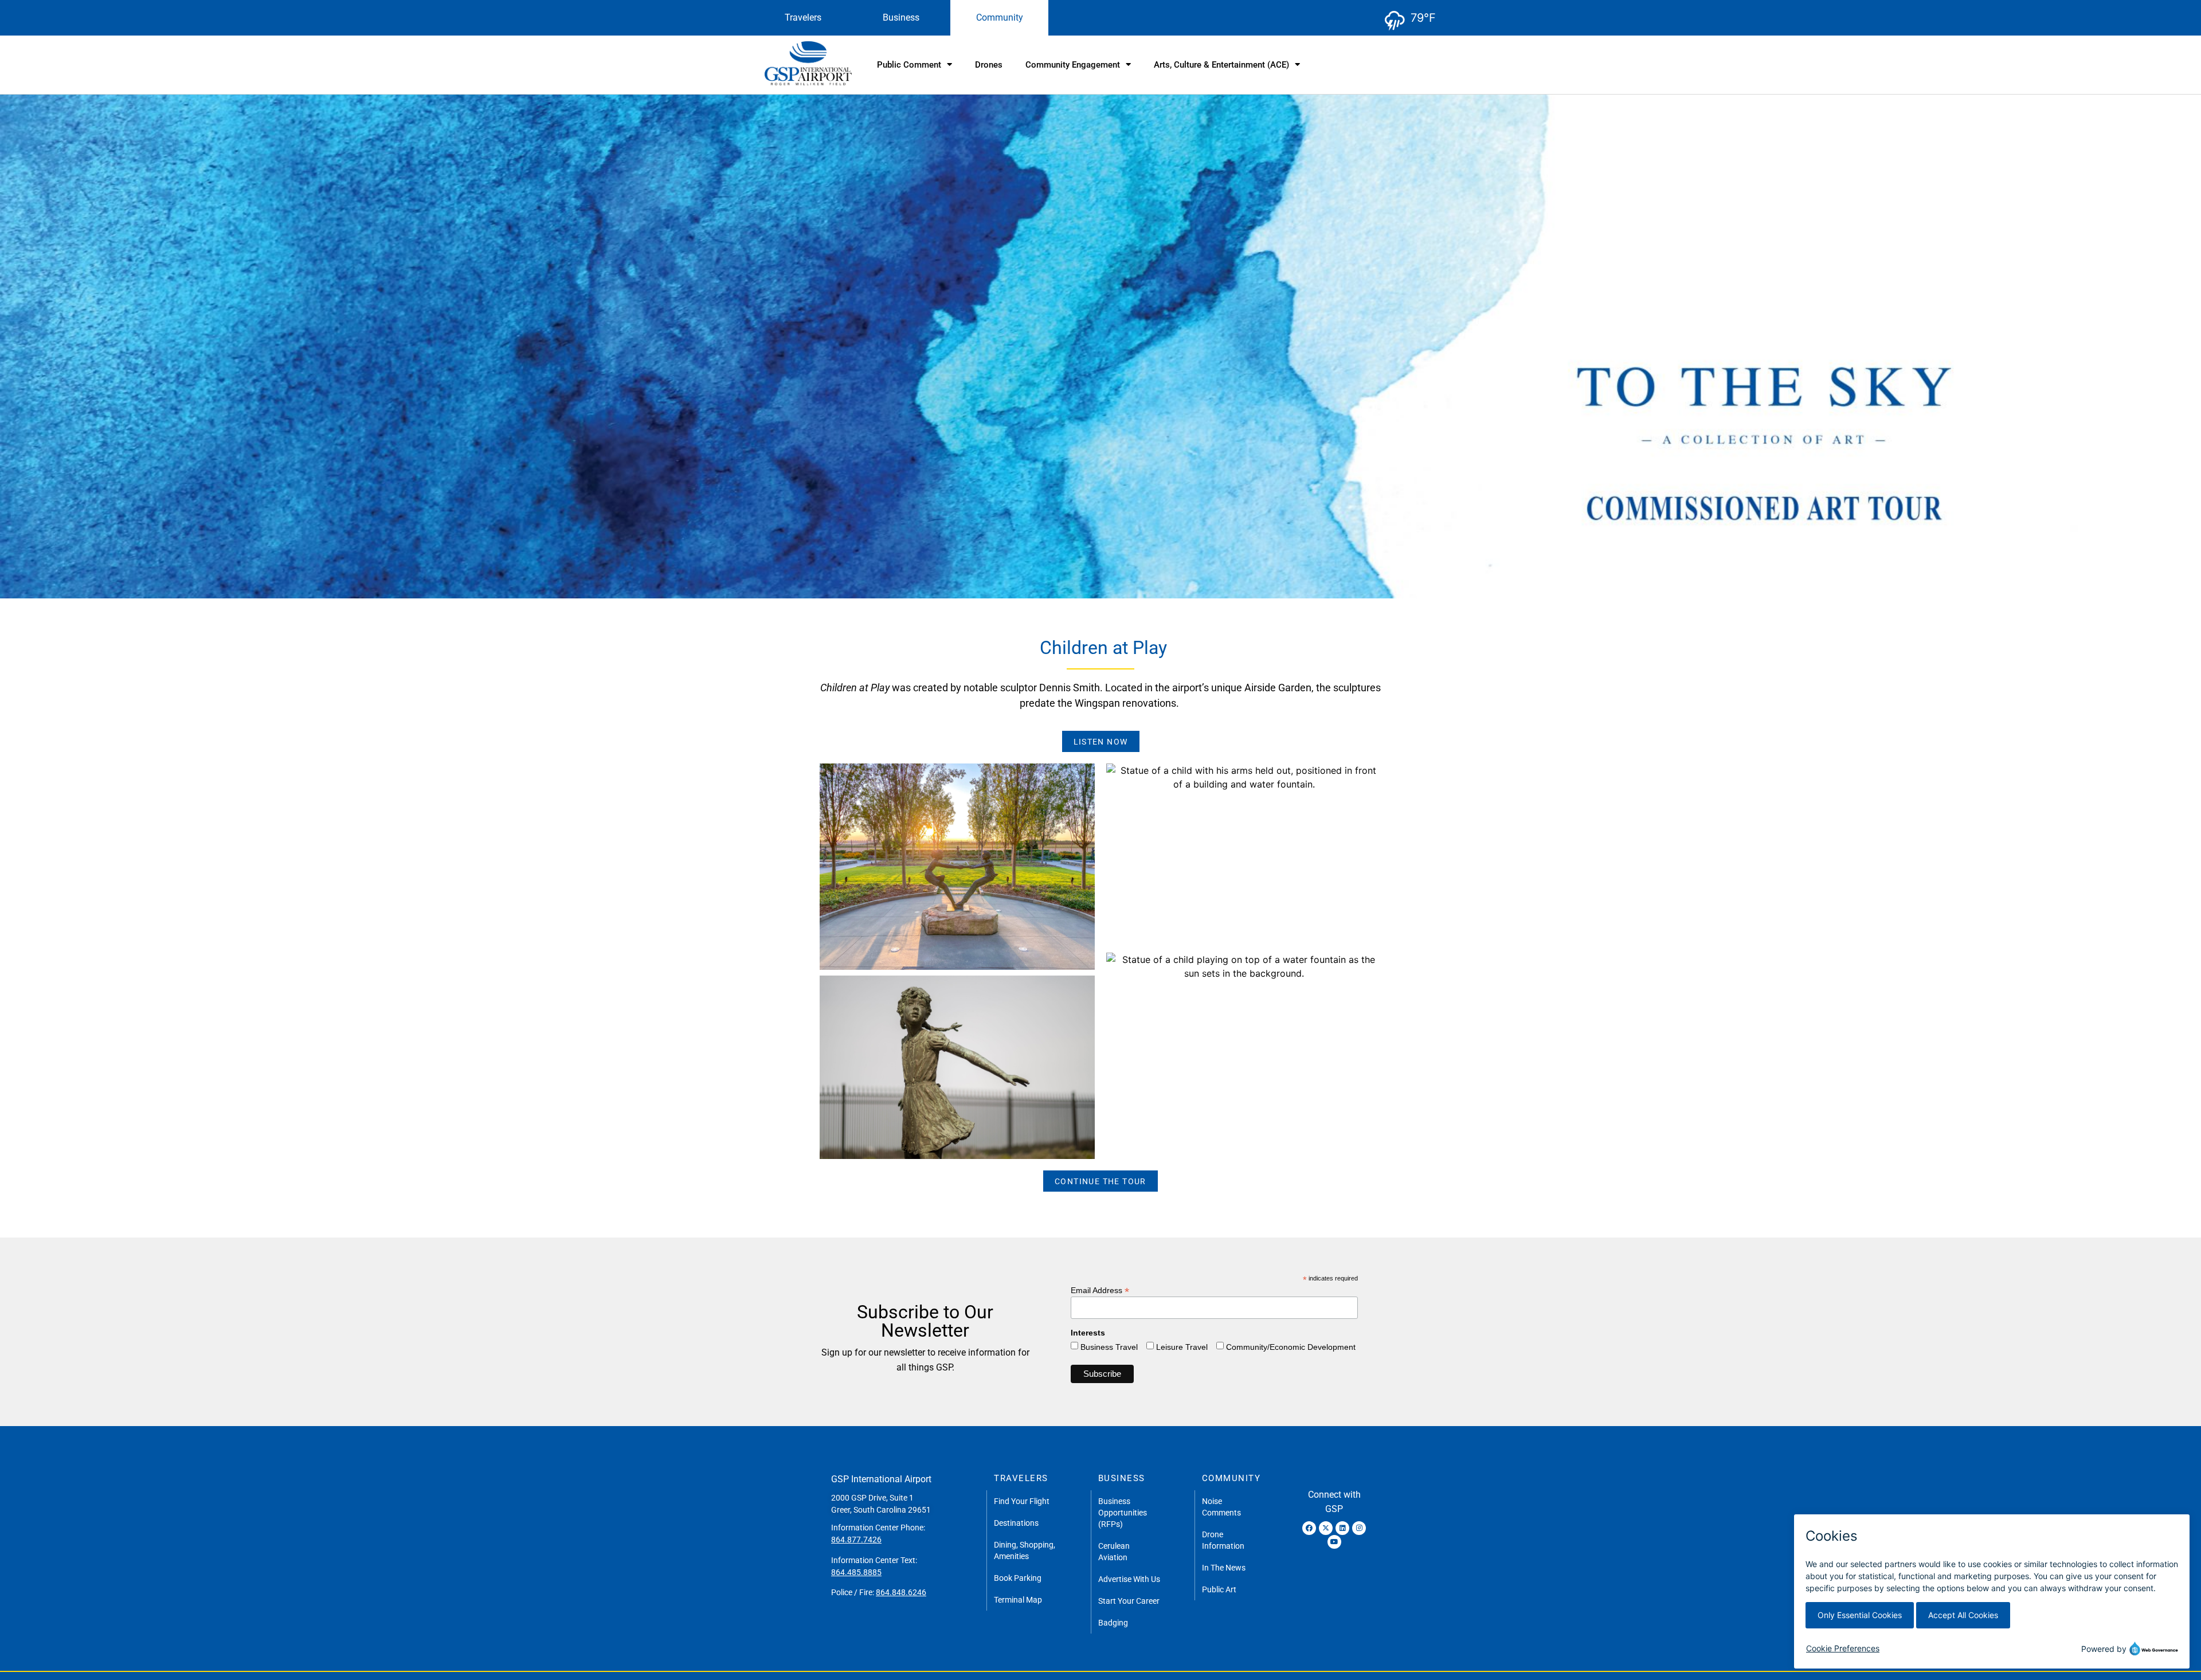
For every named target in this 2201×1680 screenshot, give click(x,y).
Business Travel (1109, 1347)
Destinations (1016, 1523)
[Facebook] (1309, 1528)
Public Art (1219, 1589)
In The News (1224, 1568)
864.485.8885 (856, 1572)
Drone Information (1223, 1540)
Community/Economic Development (1291, 1347)
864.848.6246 (901, 1592)
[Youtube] (1334, 1542)
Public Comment (909, 65)
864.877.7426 (856, 1540)
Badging (1113, 1623)
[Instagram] (1359, 1528)
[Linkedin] (1342, 1528)
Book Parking (1018, 1578)
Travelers (803, 17)
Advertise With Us (1129, 1579)
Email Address (1100, 1290)
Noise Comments (1221, 1507)
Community (1000, 17)
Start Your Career (1129, 1601)
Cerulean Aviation (1114, 1552)
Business (901, 17)
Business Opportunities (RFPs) (1123, 1513)
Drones (989, 65)
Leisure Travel (1182, 1347)
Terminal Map (1018, 1600)
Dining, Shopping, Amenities (1025, 1550)
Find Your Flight (1022, 1501)
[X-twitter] (1326, 1528)
